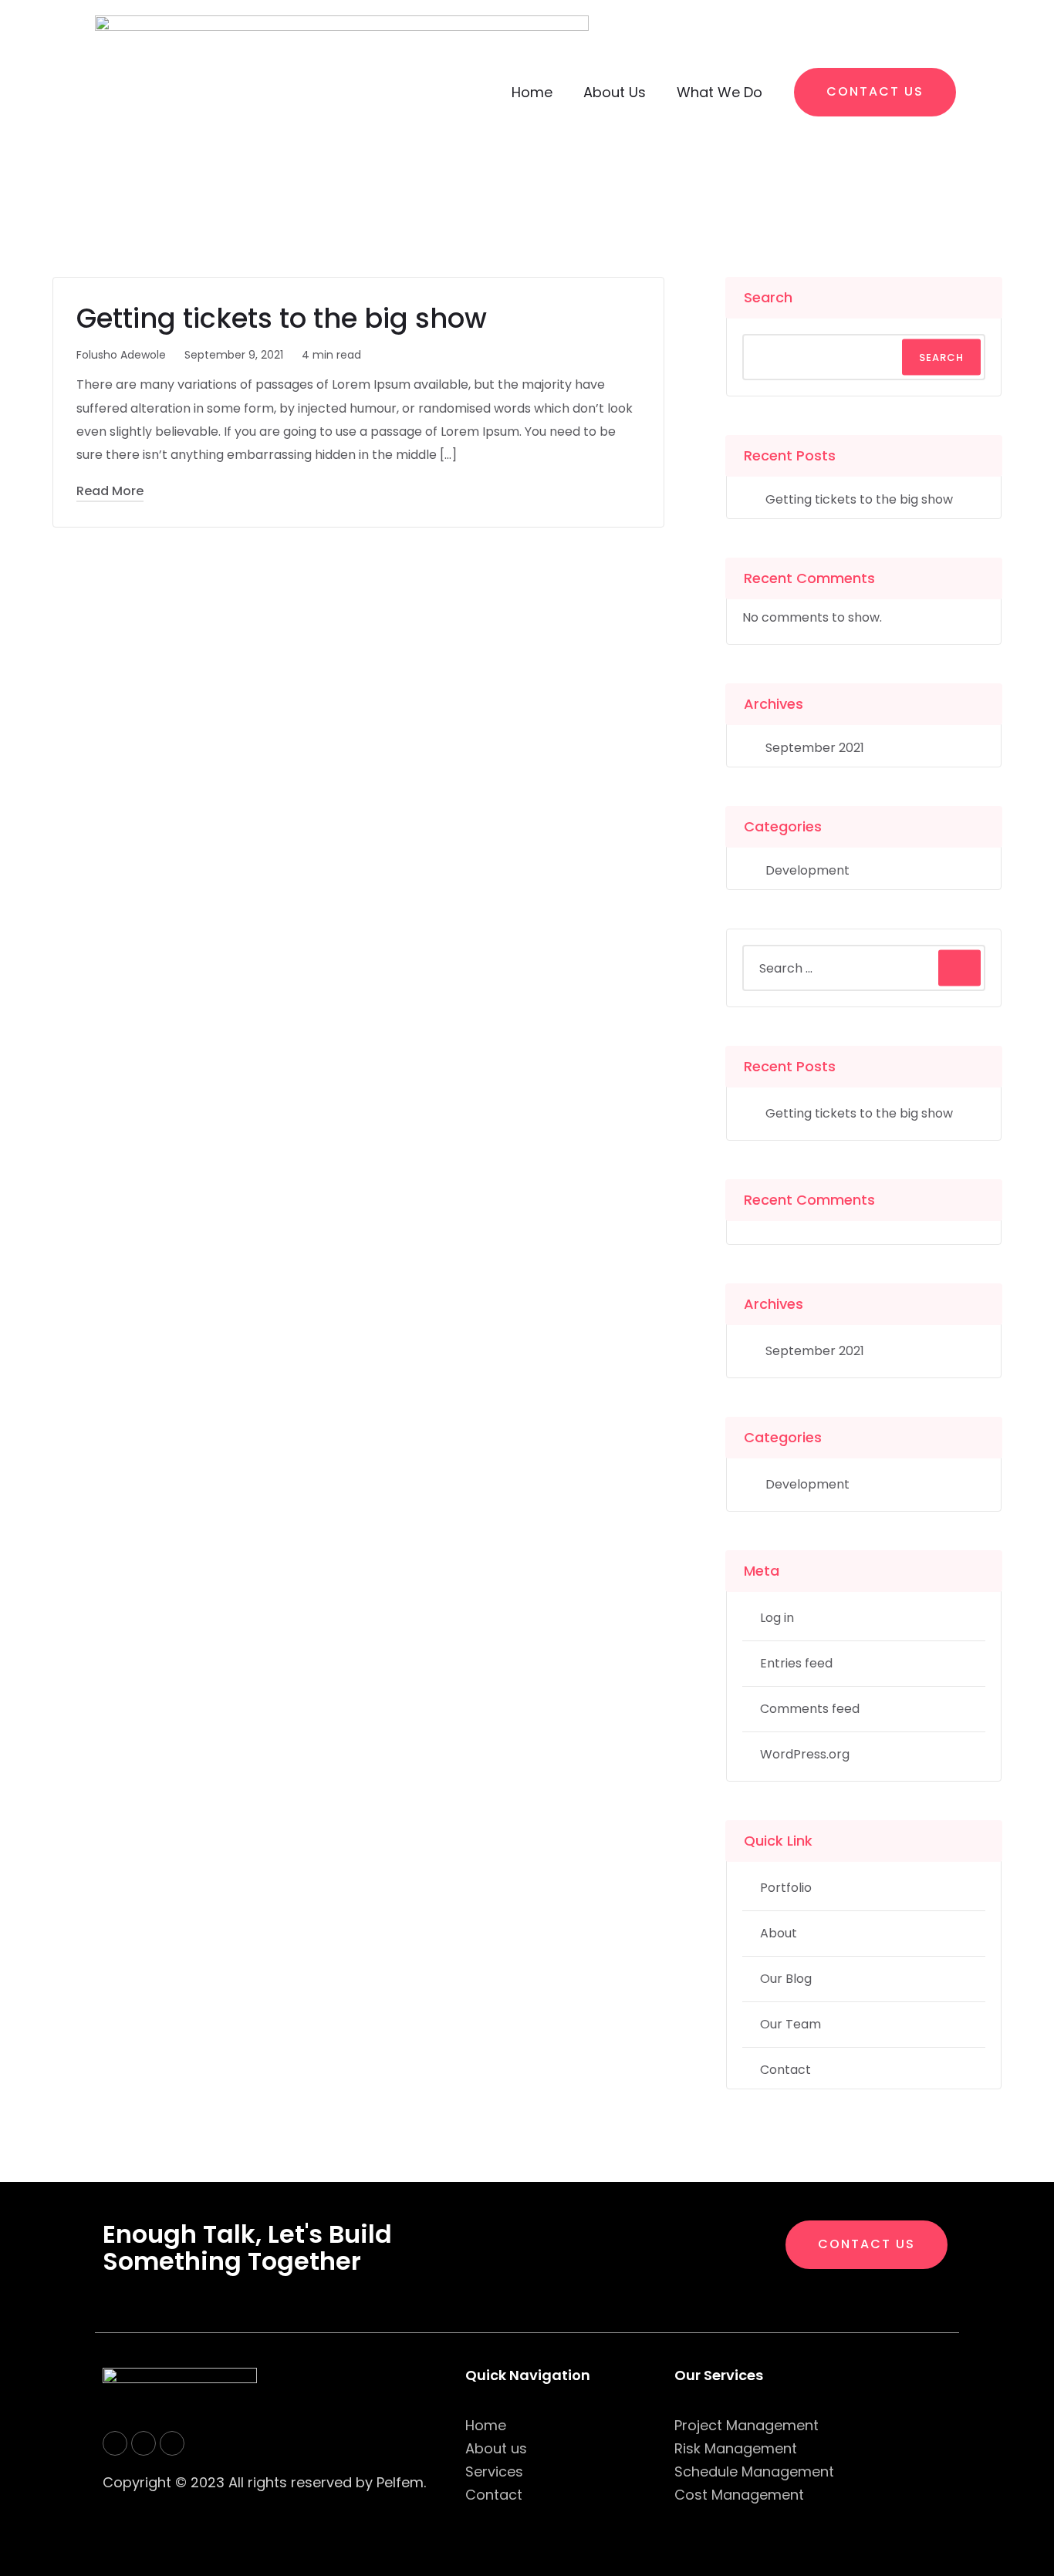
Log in (777, 1618)
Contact (785, 2070)
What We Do (720, 92)
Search (768, 297)
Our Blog (786, 1979)
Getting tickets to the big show (282, 318)
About (779, 1933)
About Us (615, 92)
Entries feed (796, 1663)
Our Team (790, 2024)
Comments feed (810, 1709)
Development (807, 870)
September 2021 (815, 748)
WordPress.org (805, 1754)
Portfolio (786, 1888)
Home (532, 92)
